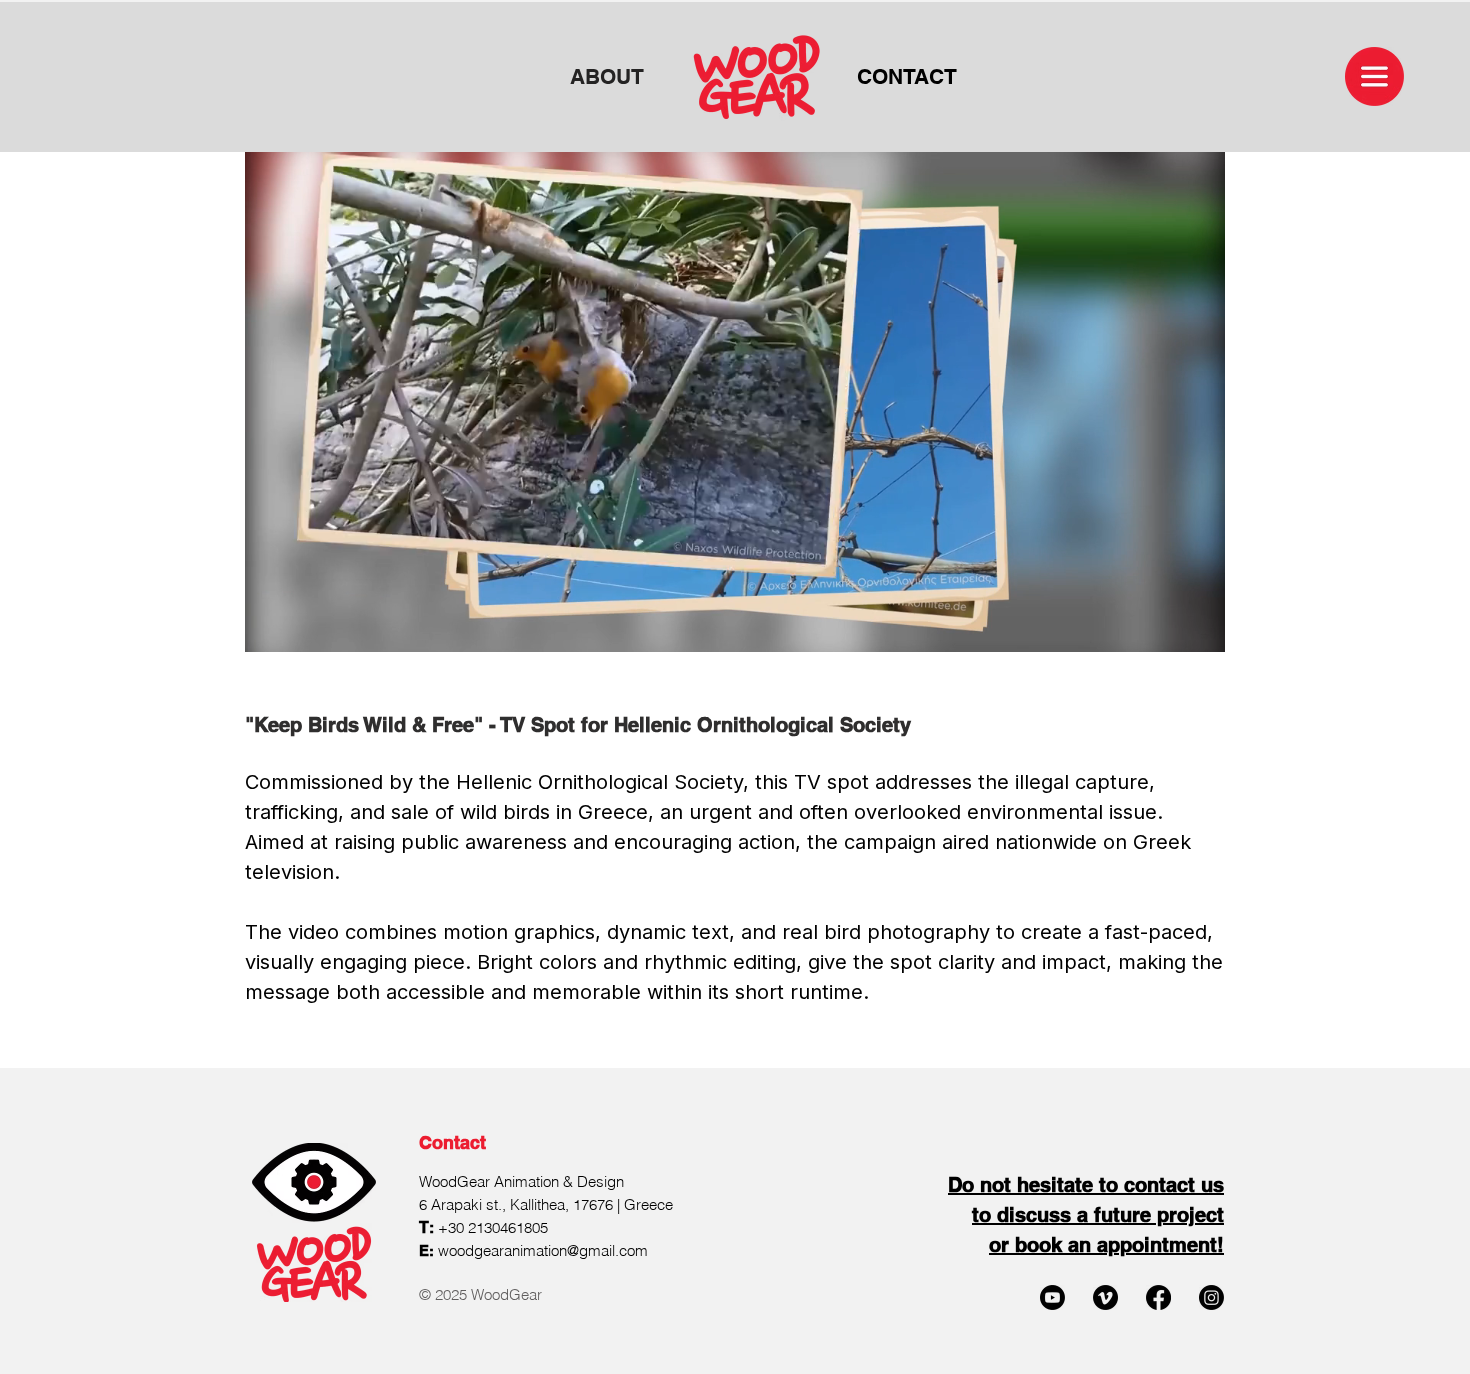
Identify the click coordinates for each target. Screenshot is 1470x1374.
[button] (1374, 76)
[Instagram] (1211, 1297)
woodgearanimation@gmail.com (543, 1250)
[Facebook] (1158, 1297)
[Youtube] (1052, 1297)
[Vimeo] (1105, 1297)
